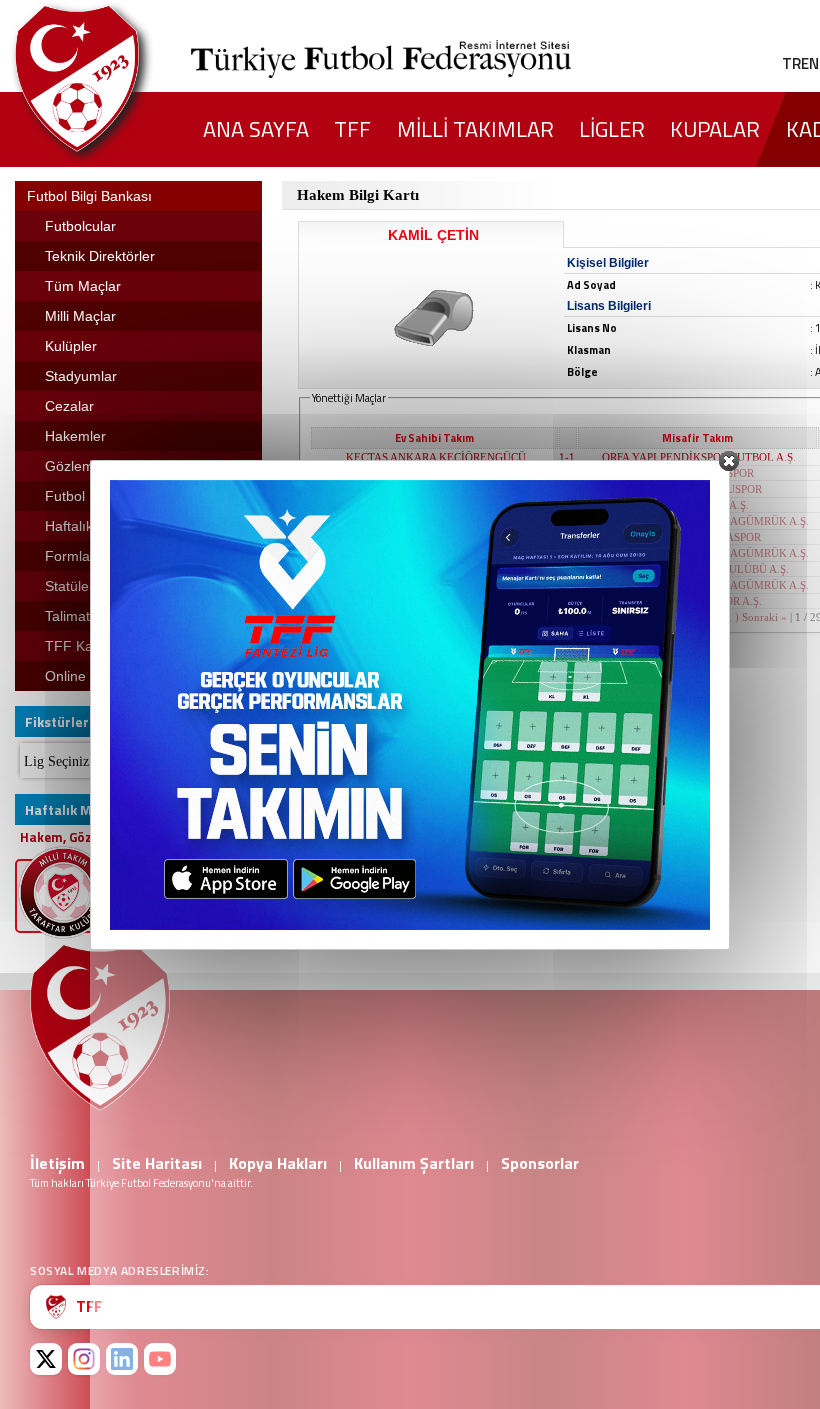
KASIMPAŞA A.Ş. (436, 505)
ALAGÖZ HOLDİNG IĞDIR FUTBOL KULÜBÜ (436, 489)
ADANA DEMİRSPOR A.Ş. (436, 585)
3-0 (567, 473)
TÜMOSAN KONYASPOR (699, 537)
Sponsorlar (540, 1163)
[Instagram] (84, 1359)
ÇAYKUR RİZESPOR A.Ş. (436, 569)
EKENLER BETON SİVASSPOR (436, 537)
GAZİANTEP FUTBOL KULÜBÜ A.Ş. (699, 569)
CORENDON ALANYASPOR (436, 601)
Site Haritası (157, 1163)
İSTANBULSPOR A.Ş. (436, 553)
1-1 (567, 457)
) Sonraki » (761, 617)
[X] (46, 1359)
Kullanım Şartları (414, 1163)
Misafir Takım (697, 438)
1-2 (567, 553)
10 (714, 617)
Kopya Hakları (278, 1163)
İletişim (57, 1163)
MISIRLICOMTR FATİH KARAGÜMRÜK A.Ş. (699, 521)
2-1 (567, 489)
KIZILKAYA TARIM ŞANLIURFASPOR (436, 473)
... (727, 617)
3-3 (567, 601)
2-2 (567, 521)
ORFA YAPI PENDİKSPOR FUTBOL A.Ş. (699, 457)
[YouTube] (160, 1359)
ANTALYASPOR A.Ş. (699, 505)
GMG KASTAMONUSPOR (699, 489)
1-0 (567, 537)
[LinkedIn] (122, 1359)
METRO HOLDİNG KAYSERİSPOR (436, 521)
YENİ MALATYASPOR (698, 473)
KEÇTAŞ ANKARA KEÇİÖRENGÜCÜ (436, 457)
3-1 (567, 505)
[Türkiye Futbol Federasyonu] (110, 78)
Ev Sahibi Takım (434, 438)
